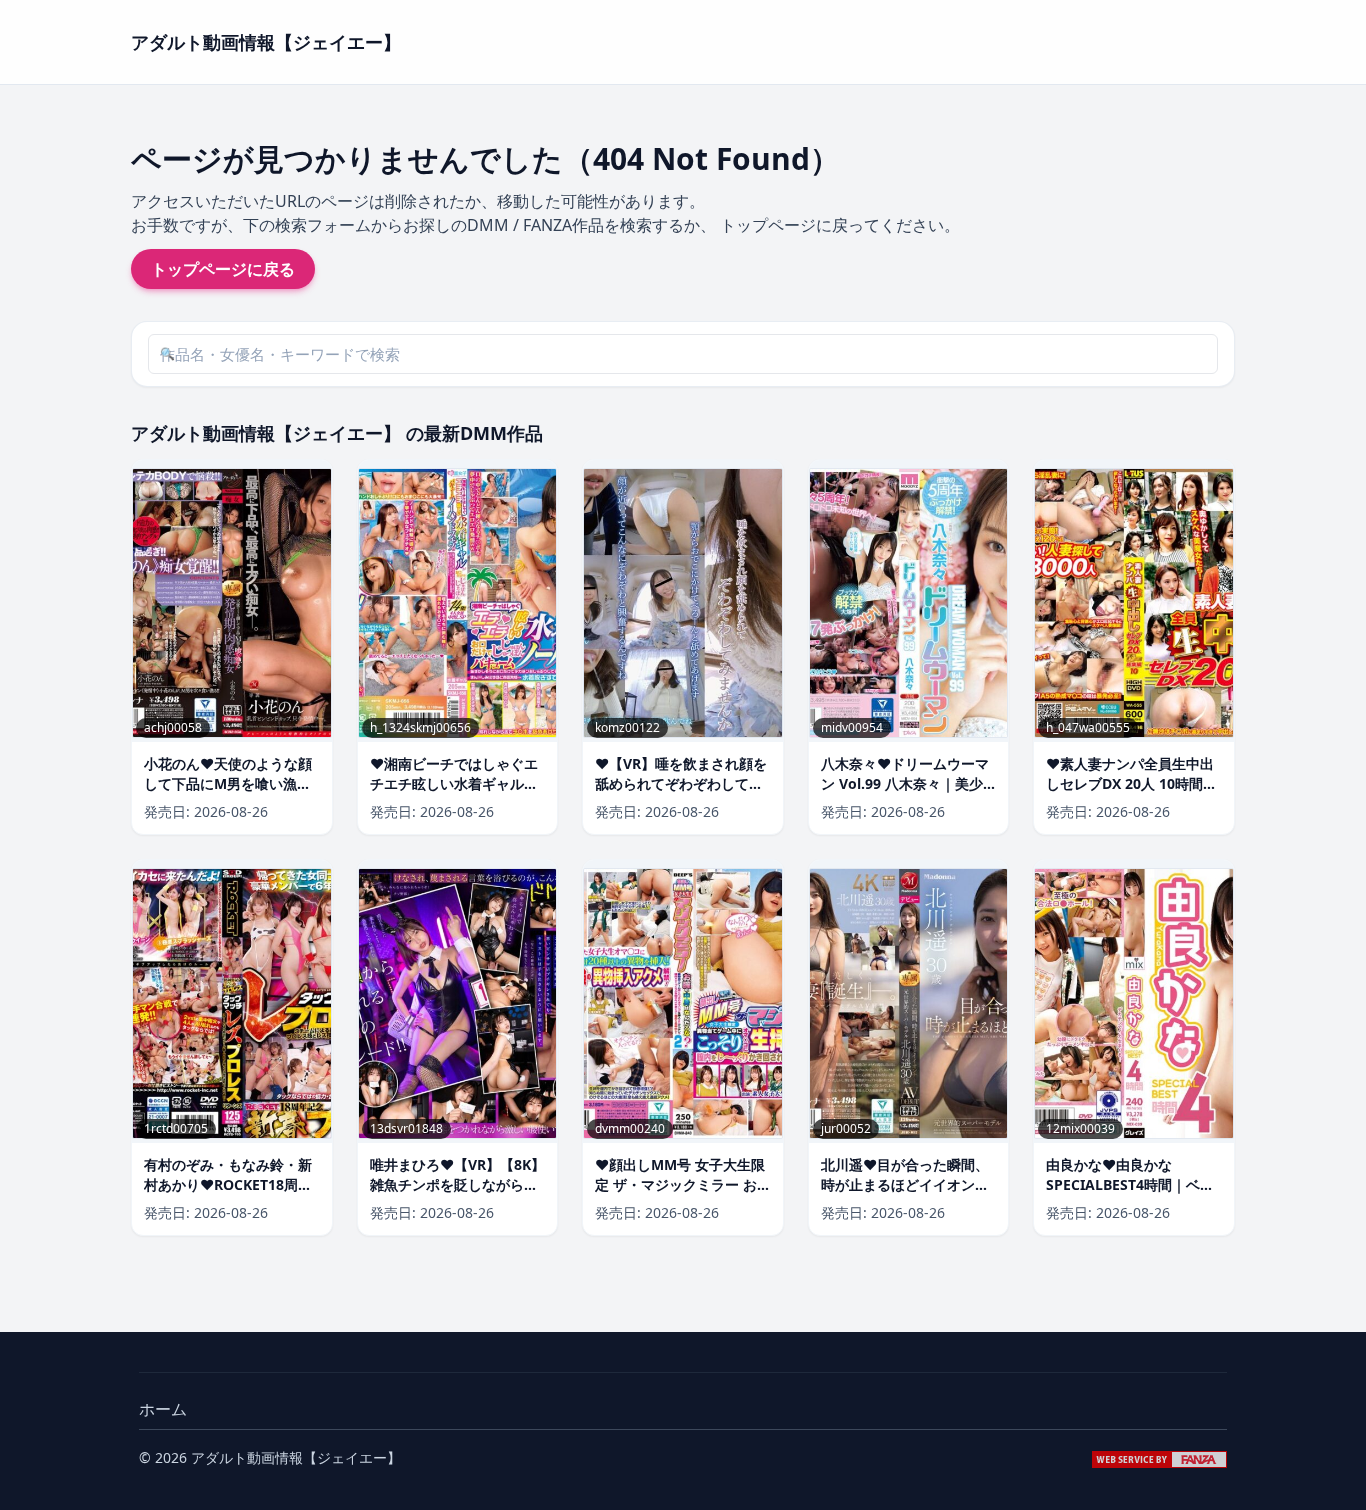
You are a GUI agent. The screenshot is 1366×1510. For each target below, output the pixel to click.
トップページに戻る (223, 269)
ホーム (163, 1409)
